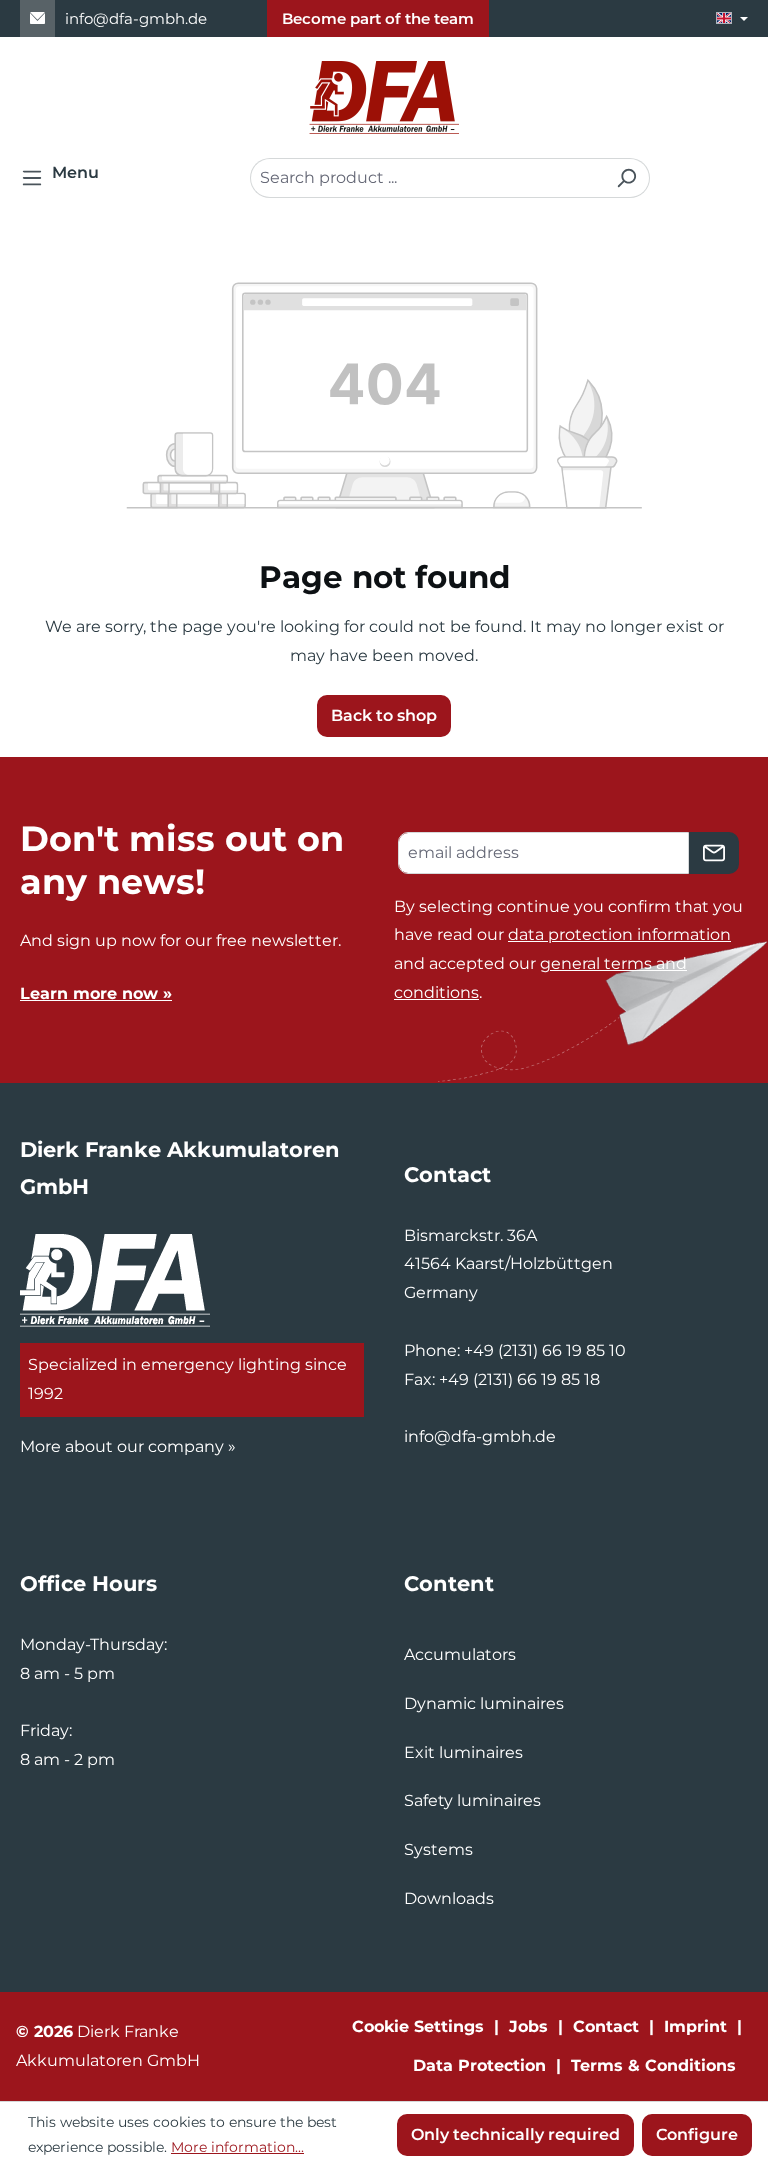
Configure (697, 2134)
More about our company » (128, 1446)
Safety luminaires (472, 1800)
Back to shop (384, 715)
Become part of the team (378, 18)
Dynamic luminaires (484, 1703)
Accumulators (460, 1654)
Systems (438, 1849)
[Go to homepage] (384, 97)
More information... (237, 2147)
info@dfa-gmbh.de (136, 18)
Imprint (695, 2026)
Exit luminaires (463, 1752)
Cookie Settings (418, 2026)
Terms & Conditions (653, 2065)
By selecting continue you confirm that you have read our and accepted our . (568, 949)
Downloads (449, 1898)
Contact (606, 2026)
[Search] (626, 178)
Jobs (528, 2026)
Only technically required (515, 2134)
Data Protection (479, 2065)
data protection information (619, 934)
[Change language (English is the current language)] (732, 18)
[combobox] (427, 178)
